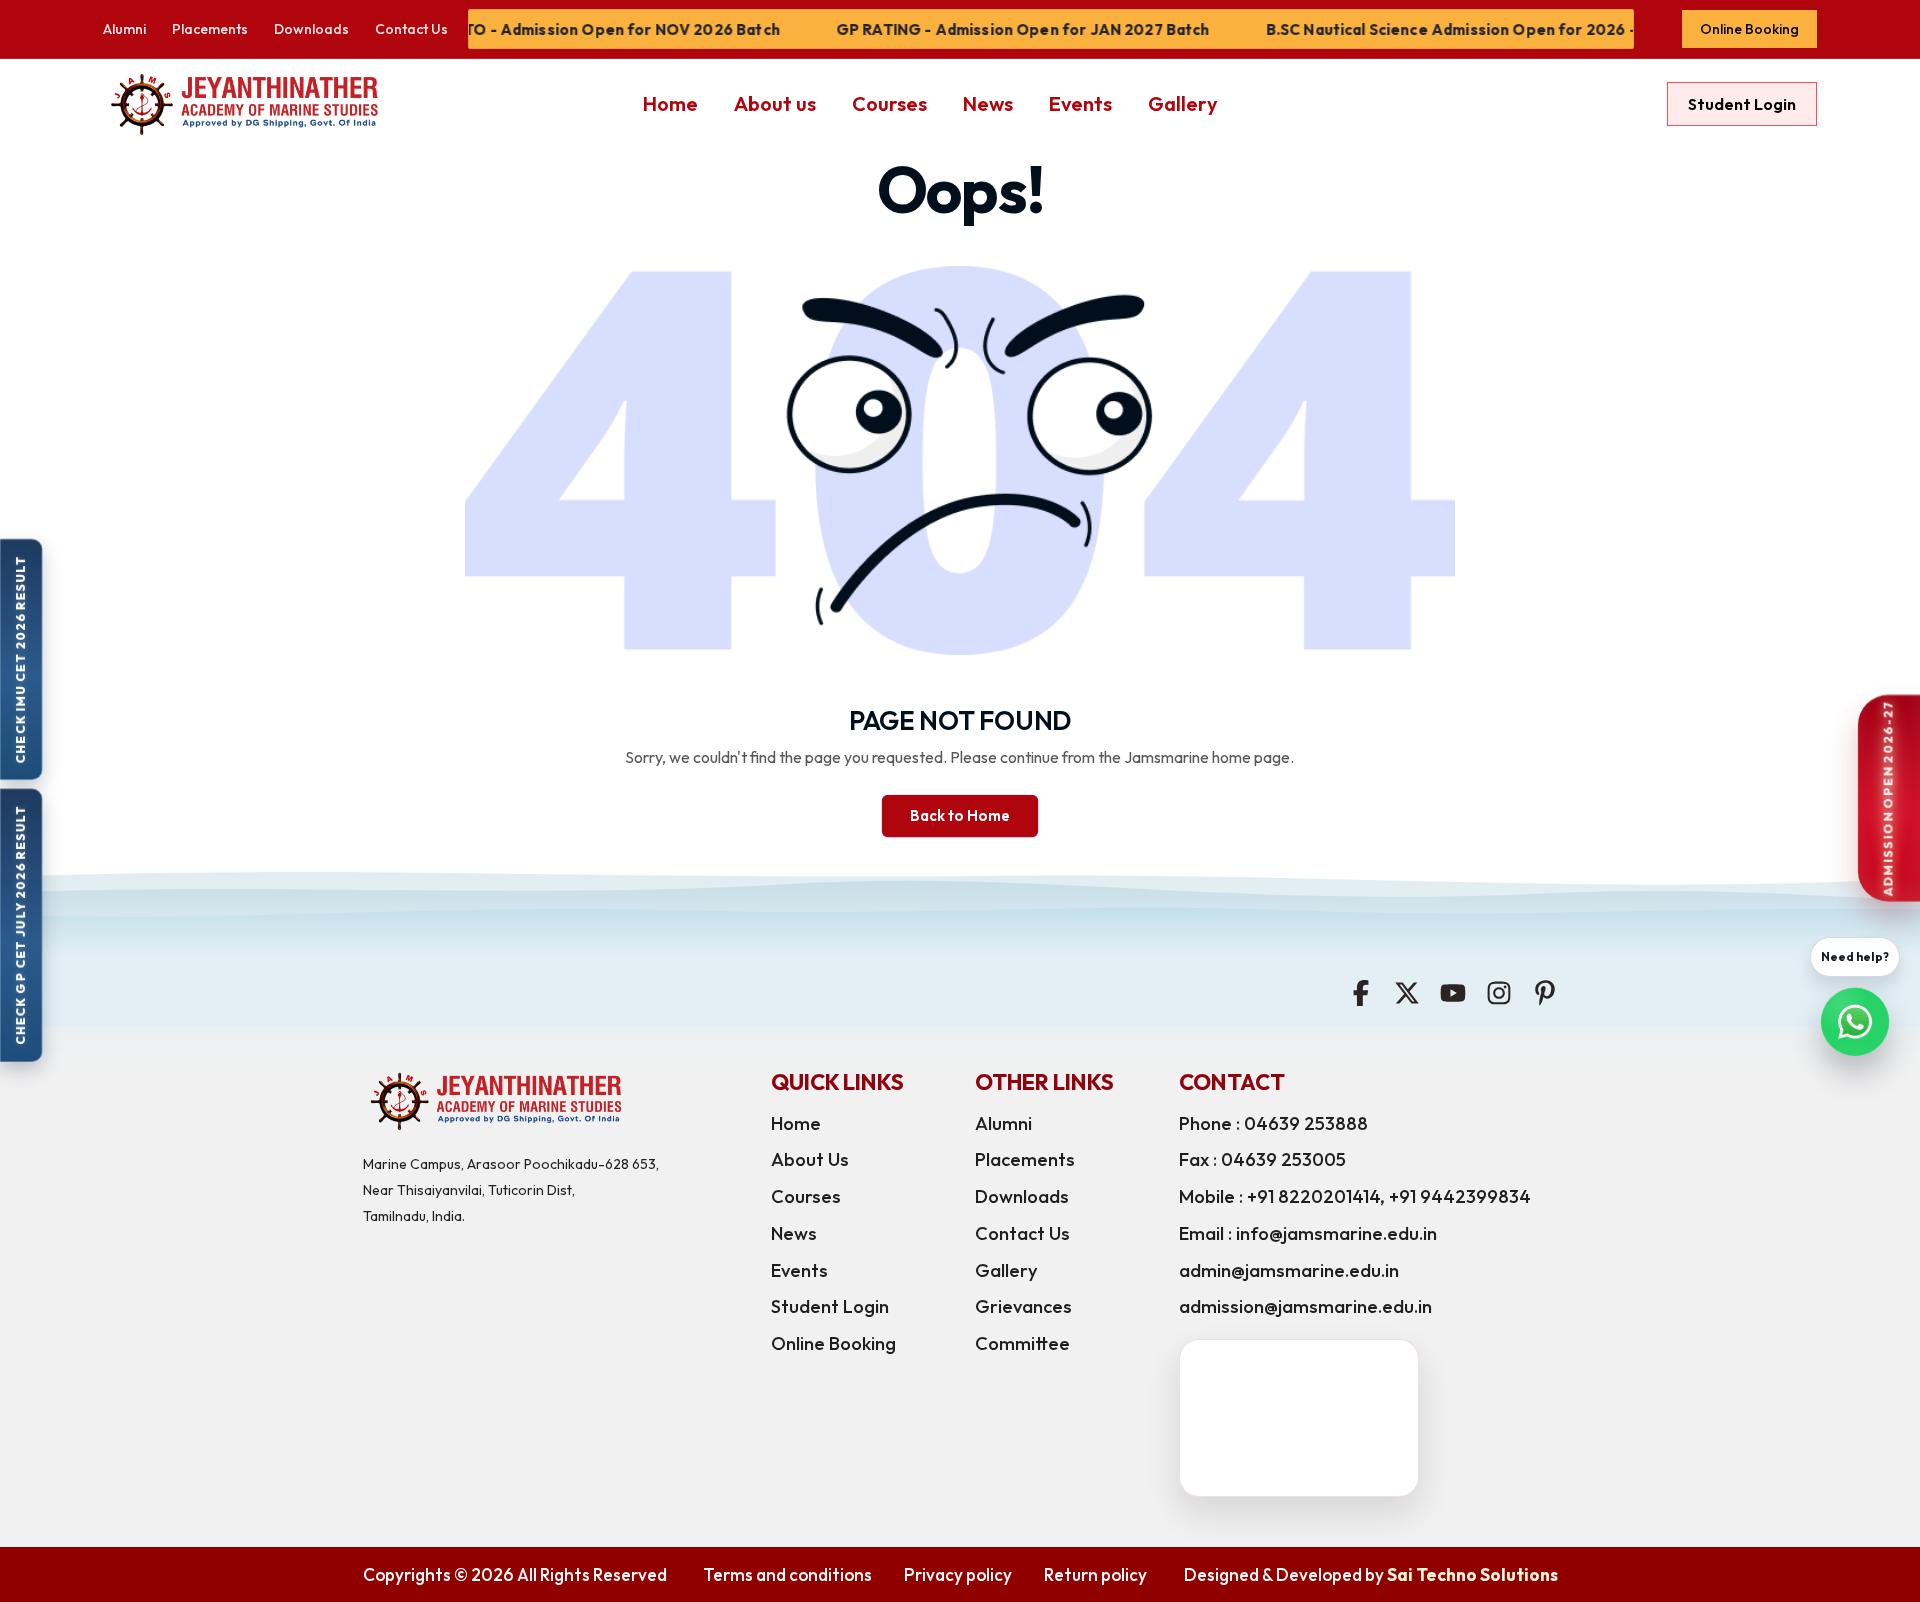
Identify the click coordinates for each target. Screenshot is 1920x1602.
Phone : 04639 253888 (1273, 1123)
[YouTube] (1453, 991)
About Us (810, 1159)
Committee (1022, 1343)
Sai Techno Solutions (1472, 1574)
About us (775, 103)
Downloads (311, 29)
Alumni (124, 29)
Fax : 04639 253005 (1262, 1159)
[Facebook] (1361, 991)
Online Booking (1749, 29)
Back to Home (960, 815)
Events (1080, 103)
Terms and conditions (787, 1574)
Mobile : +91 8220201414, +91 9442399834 (1355, 1196)
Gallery (1183, 103)
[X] (1407, 991)
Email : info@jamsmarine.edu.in (1308, 1233)
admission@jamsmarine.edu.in (1305, 1306)
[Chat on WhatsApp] (1854, 1023)
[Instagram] (1499, 991)
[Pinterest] (1545, 991)
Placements (210, 29)
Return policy (1095, 1574)
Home (670, 103)
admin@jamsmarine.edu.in (1289, 1270)
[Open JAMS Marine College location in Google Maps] (1330, 1418)
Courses (889, 103)
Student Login (1742, 104)
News (988, 103)
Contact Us (411, 29)
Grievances (1023, 1306)
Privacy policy (958, 1574)
